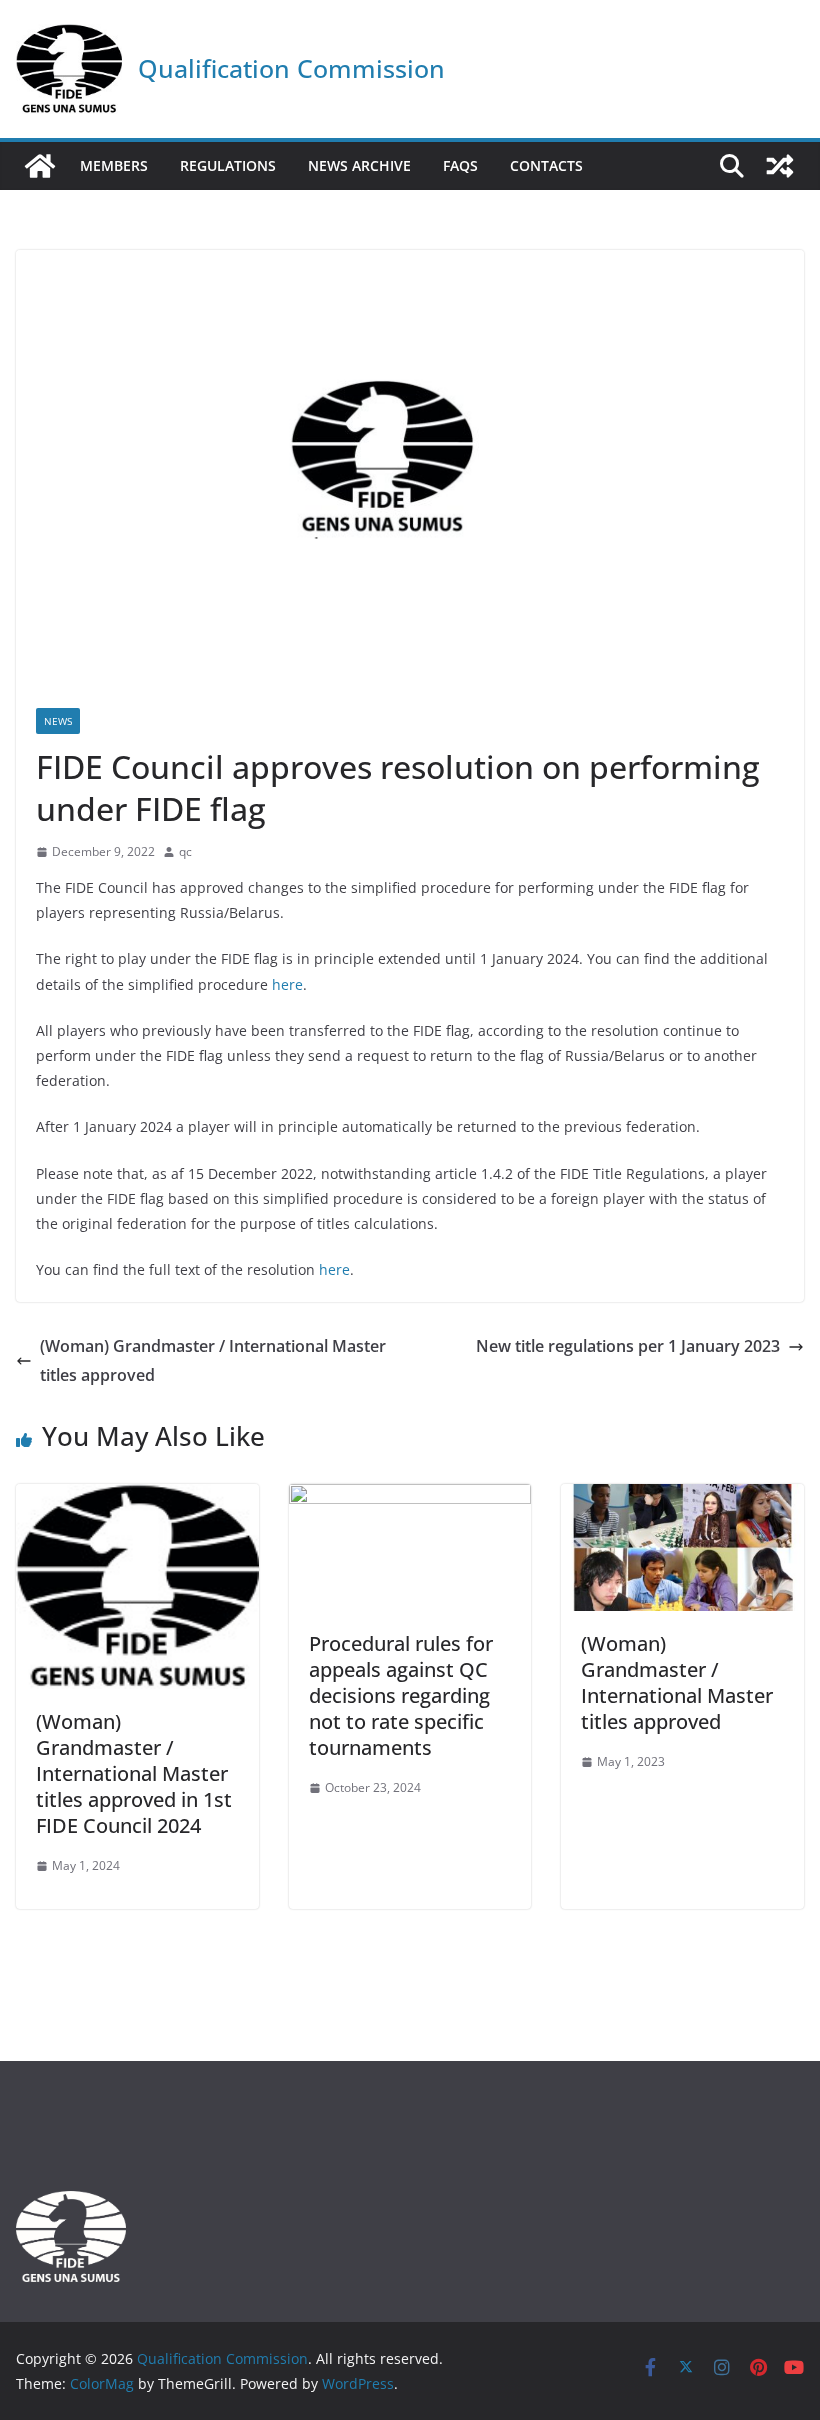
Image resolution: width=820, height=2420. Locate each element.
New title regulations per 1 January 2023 (628, 1346)
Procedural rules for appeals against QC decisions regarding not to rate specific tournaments (401, 1695)
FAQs (460, 165)
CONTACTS (546, 165)
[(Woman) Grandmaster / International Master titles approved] (682, 1498)
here (287, 984)
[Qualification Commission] (40, 166)
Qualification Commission (291, 68)
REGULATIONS (228, 165)
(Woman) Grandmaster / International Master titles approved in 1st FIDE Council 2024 (134, 1773)
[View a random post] (780, 166)
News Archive (359, 165)
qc (185, 851)
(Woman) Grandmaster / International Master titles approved (213, 1360)
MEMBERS (114, 165)
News (58, 721)
